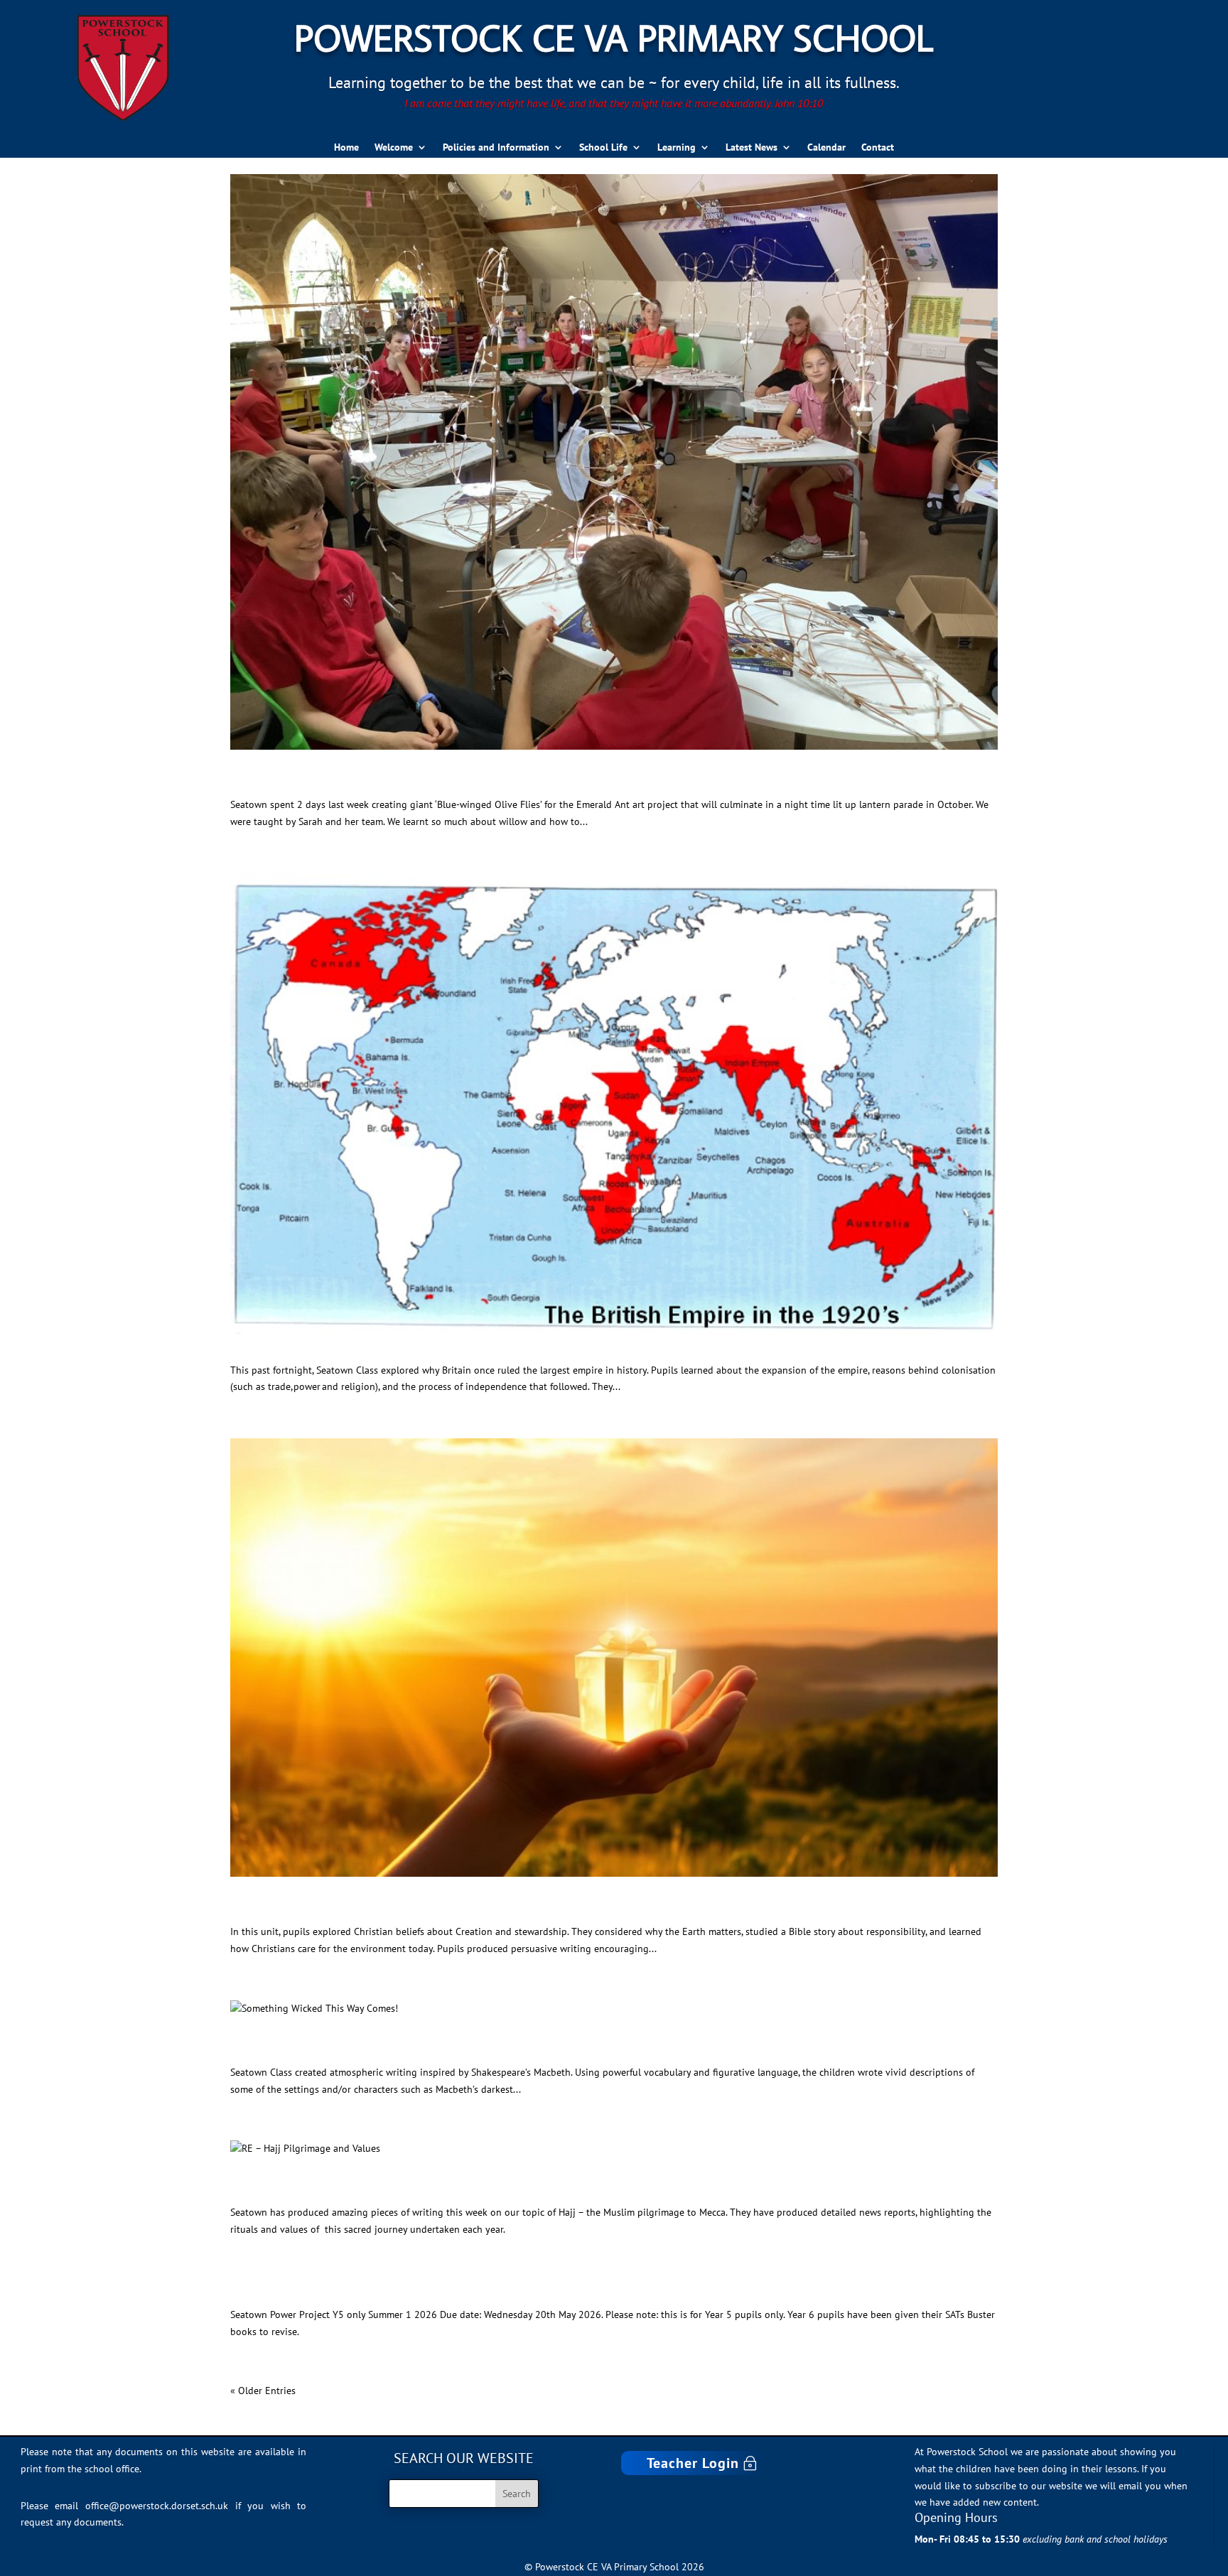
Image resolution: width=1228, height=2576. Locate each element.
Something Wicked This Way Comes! (372, 2048)
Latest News (752, 148)
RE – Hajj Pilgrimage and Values (356, 2188)
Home (346, 148)
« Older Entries (263, 2391)
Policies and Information (496, 148)
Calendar (826, 148)
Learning (677, 148)
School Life (603, 148)
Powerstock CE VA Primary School (614, 37)
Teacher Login (693, 2463)
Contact (878, 148)
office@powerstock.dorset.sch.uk (157, 2506)
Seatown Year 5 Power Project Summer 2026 (406, 2290)
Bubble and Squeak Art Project (350, 780)
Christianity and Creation (328, 1907)
